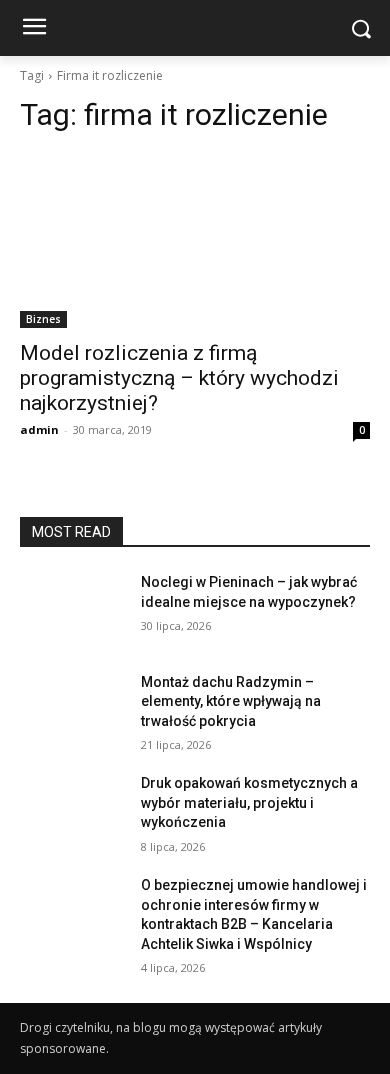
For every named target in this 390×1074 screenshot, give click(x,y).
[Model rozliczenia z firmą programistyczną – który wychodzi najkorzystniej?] (195, 240)
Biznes (43, 319)
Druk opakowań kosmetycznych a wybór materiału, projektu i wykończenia (249, 802)
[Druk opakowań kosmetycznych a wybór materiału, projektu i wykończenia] (72, 811)
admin (39, 429)
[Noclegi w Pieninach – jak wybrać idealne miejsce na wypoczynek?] (72, 610)
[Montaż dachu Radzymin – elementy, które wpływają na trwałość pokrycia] (72, 710)
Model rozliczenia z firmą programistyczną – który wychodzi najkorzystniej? (179, 378)
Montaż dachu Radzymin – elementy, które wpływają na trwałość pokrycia (231, 701)
